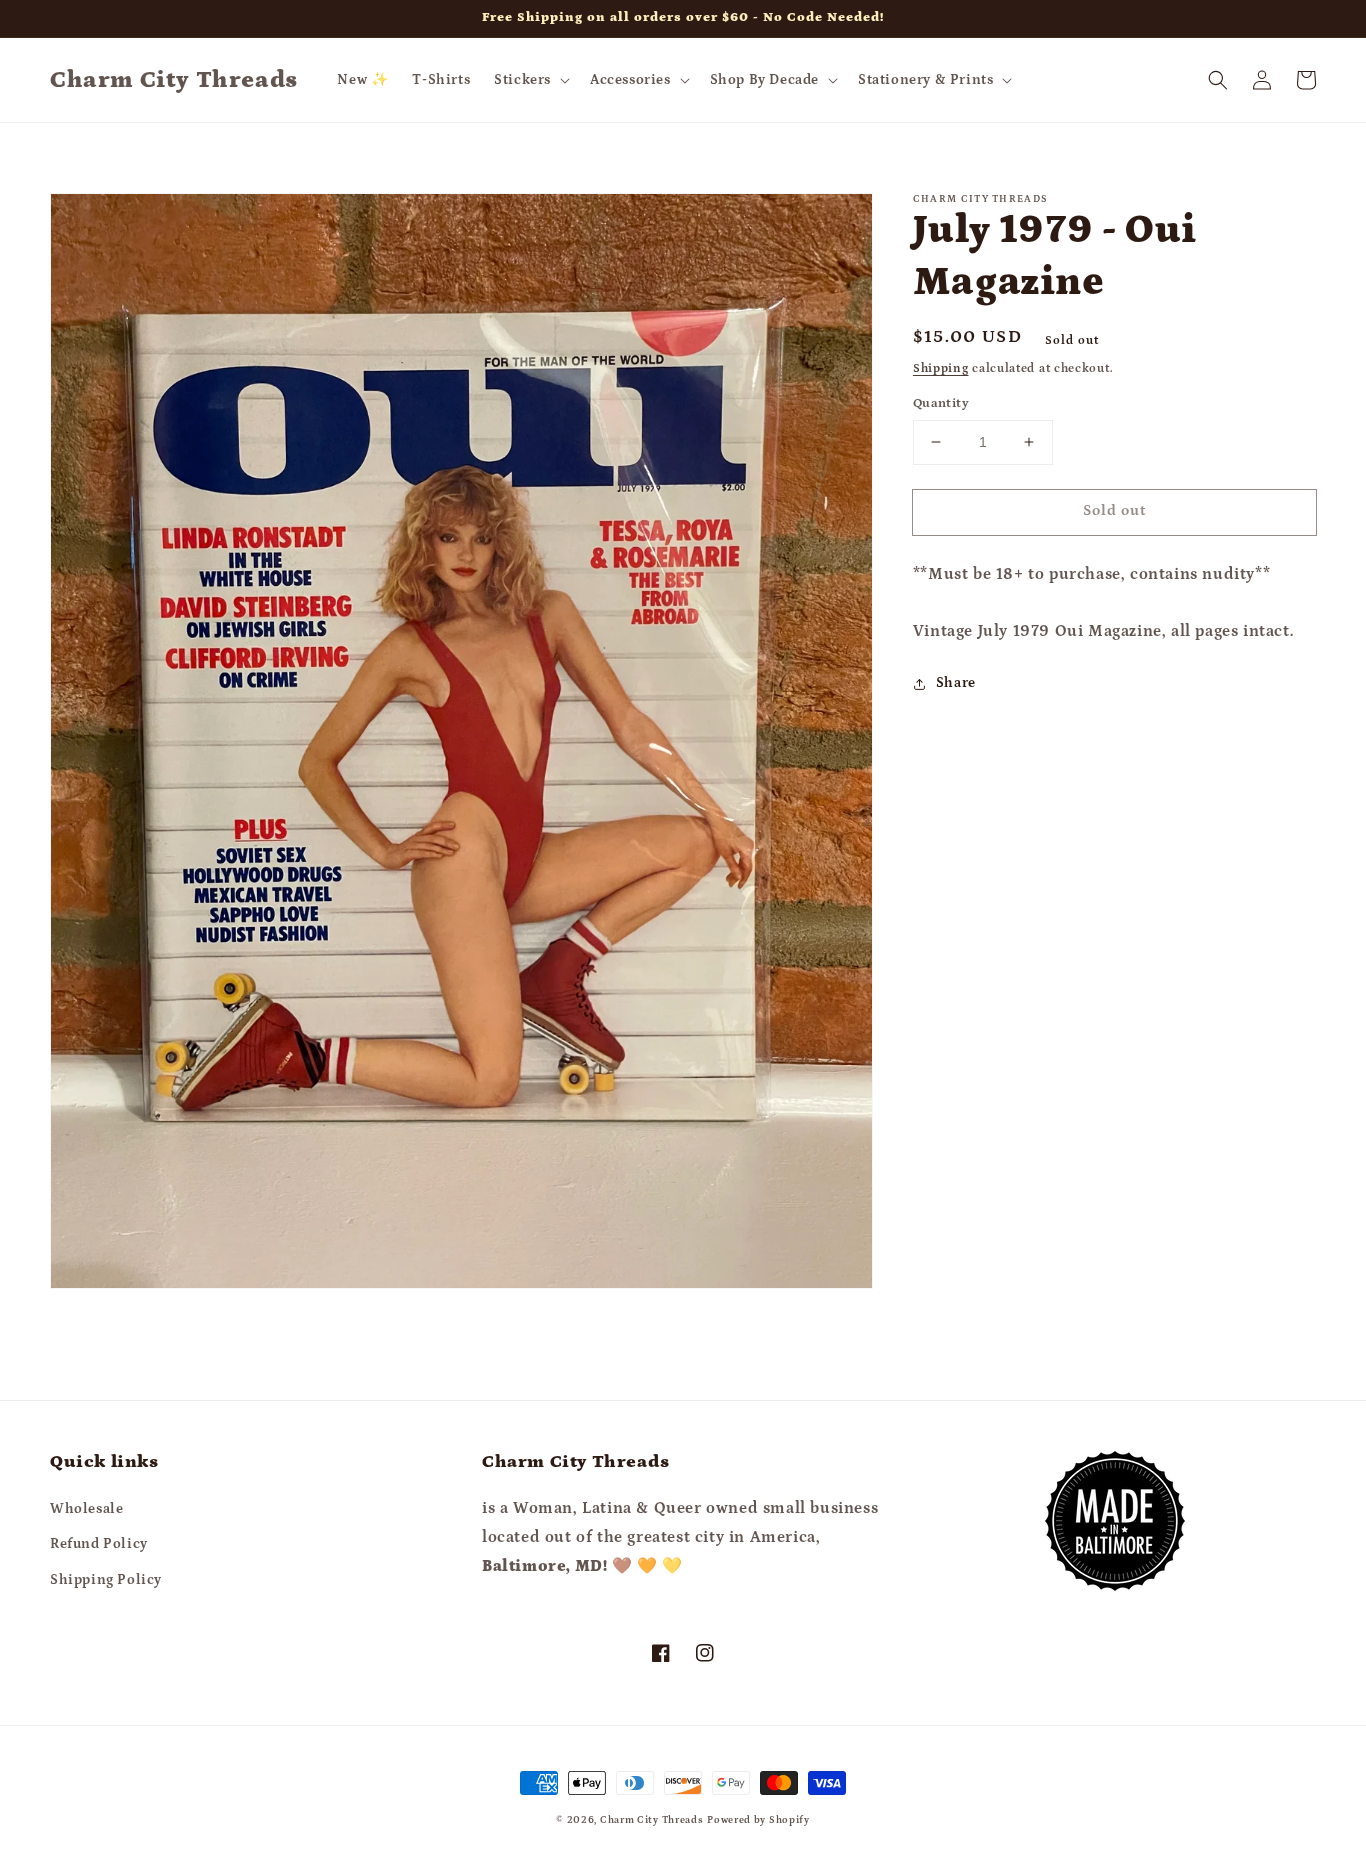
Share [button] (956, 683)
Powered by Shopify (758, 1820)
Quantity (941, 403)
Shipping (941, 368)
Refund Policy (99, 1544)
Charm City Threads (652, 1820)
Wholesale (86, 1509)
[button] (530, 80)
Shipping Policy (106, 1580)
